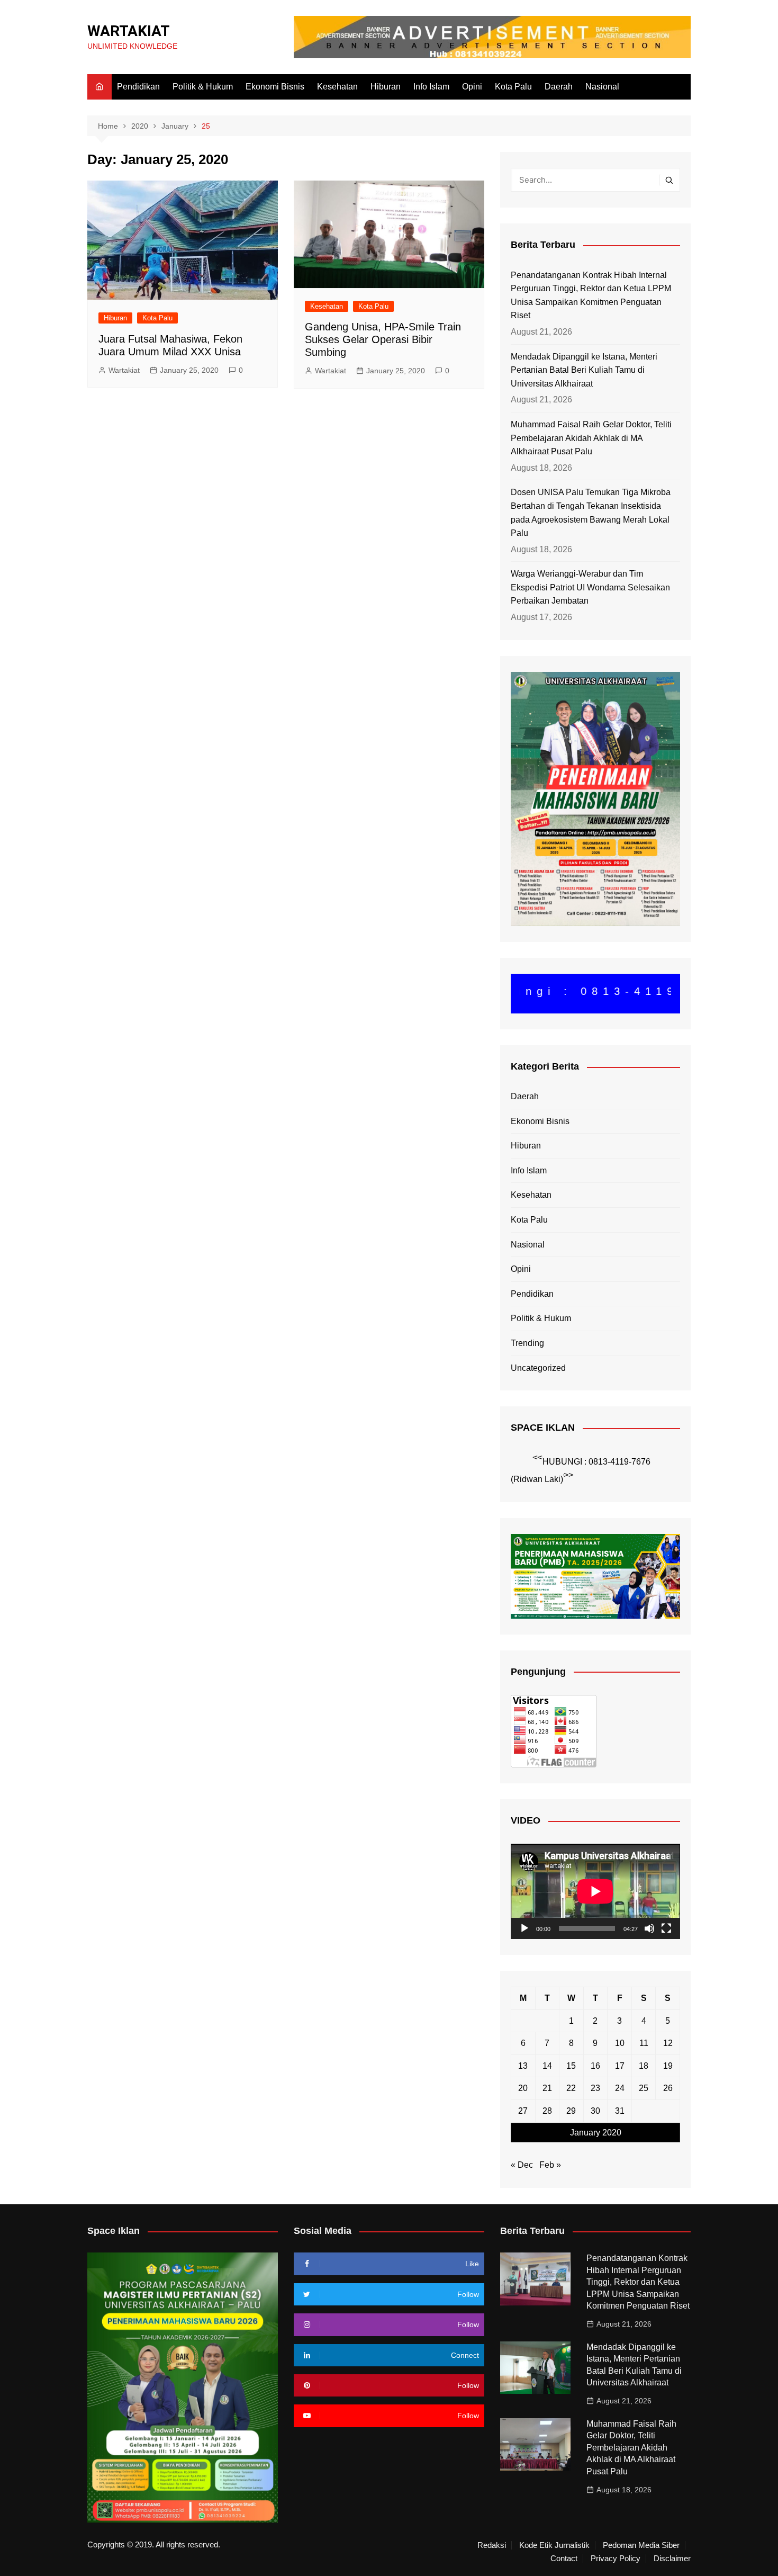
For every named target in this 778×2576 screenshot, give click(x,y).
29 (571, 2111)
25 (644, 2088)
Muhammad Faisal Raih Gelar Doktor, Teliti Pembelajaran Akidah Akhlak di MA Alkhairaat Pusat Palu (591, 438)
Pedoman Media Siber (641, 2545)
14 (547, 2066)
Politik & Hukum (203, 87)
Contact (564, 2559)
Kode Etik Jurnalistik (554, 2545)
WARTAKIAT (129, 31)
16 (595, 2066)
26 (668, 2088)
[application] (595, 1891)
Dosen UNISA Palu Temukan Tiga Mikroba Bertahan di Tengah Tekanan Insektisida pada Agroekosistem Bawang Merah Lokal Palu (591, 513)
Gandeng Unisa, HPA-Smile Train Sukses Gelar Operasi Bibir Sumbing (383, 339)
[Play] (524, 1928)
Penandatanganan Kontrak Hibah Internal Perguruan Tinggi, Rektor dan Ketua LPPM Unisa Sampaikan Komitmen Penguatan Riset (591, 295)
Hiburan (386, 87)
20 (523, 2088)
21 (547, 2088)
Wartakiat (124, 370)
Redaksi (492, 2545)
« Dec (522, 2165)
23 (595, 2088)
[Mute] (649, 1928)
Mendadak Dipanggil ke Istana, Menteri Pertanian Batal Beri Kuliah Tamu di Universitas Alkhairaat (584, 370)
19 (668, 2066)
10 (620, 2043)
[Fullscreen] (666, 1928)
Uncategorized (538, 1368)
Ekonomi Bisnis (275, 87)
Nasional (602, 87)
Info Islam (431, 87)
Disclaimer (672, 2559)
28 (547, 2111)
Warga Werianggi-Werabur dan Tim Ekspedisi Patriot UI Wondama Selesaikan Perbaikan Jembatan (590, 587)
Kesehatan (337, 87)
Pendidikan (138, 87)
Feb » (550, 2165)
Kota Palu (513, 87)
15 (571, 2066)
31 (620, 2111)
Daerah (559, 87)
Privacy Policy (616, 2559)
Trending (527, 1343)
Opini (472, 87)
